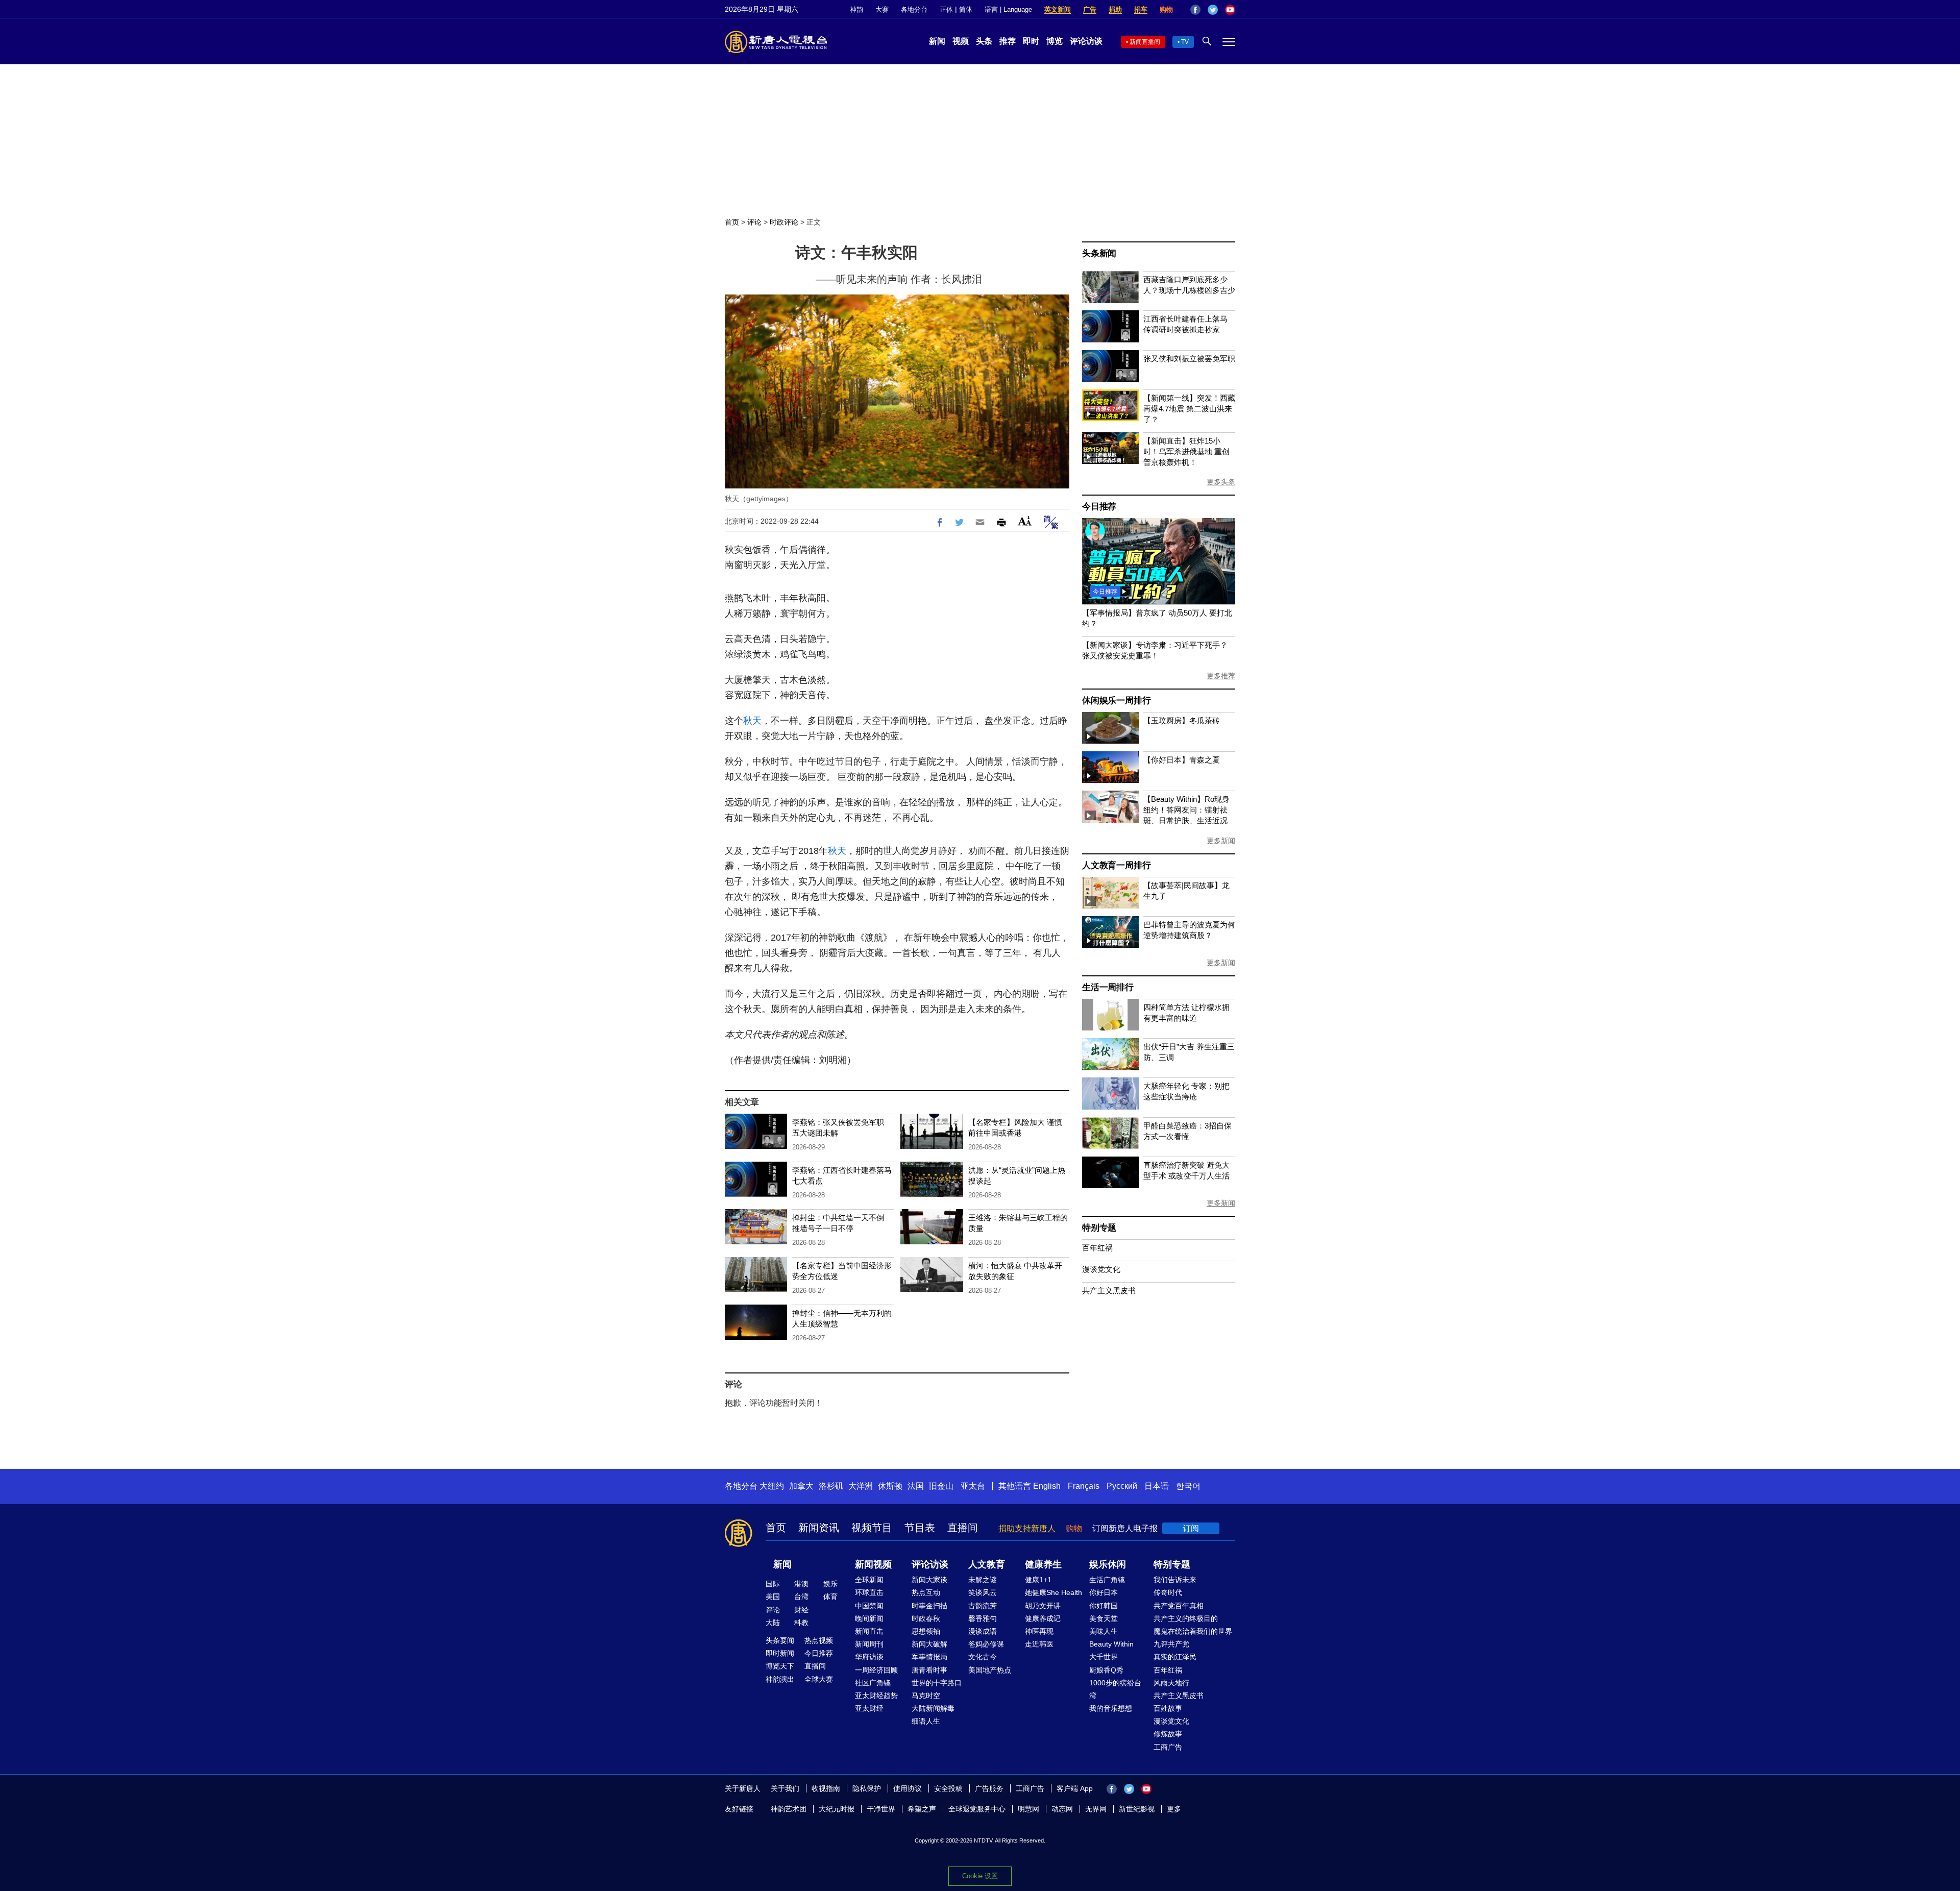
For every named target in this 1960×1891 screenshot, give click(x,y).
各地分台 (914, 9)
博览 (1055, 41)
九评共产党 (1171, 1644)
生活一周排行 (1108, 987)
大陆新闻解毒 (933, 1708)
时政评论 (784, 222)
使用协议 (908, 1788)
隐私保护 (867, 1788)
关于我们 (785, 1788)
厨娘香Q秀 (1106, 1670)
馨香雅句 (983, 1618)
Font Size (1025, 521)
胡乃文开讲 (1043, 1606)
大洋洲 (861, 1486)
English (1047, 1486)
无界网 (1096, 1809)
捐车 (1141, 9)
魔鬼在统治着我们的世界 (1193, 1631)
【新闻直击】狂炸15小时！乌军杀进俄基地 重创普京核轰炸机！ (1186, 451)
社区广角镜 (873, 1683)
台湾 (801, 1597)
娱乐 (830, 1584)
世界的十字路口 (937, 1683)
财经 (801, 1610)
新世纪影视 (1137, 1809)
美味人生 (1104, 1631)
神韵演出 (780, 1679)
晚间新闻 (869, 1618)
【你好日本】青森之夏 (1182, 760)
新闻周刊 (869, 1644)
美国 (773, 1597)
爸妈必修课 (986, 1644)
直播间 (963, 1528)
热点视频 (819, 1640)
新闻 (937, 41)
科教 (801, 1623)
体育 (830, 1597)
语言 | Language (1008, 9)
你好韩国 (1104, 1606)
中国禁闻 (869, 1606)
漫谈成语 (983, 1631)
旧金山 (941, 1486)
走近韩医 (1039, 1644)
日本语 (1157, 1486)
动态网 (1062, 1809)
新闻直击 (869, 1631)
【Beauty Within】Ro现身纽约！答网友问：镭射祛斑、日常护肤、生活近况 (1186, 810)
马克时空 (926, 1696)
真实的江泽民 (1175, 1657)
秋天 (752, 721)
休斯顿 (890, 1486)
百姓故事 (1168, 1708)
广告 (1090, 9)
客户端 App (1075, 1788)
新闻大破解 (929, 1644)
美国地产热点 (990, 1670)
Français (1084, 1486)
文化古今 (983, 1657)
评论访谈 (1086, 41)
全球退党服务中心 (977, 1809)
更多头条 (1221, 482)
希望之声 (922, 1809)
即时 (1031, 41)
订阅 (1191, 1528)
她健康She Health (1053, 1592)
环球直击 (869, 1592)
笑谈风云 (983, 1592)
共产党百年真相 (1179, 1606)
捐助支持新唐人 (1027, 1528)
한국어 (1188, 1486)
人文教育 (987, 1564)
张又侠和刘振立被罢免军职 (1189, 359)
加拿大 (801, 1486)
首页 (732, 222)
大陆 (773, 1623)
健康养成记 (1043, 1618)
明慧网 (1028, 1809)
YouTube (1230, 10)
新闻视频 (873, 1564)
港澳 (801, 1584)
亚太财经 (869, 1708)
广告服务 (989, 1788)
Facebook (1195, 10)
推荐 (1008, 41)
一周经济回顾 (876, 1670)
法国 (916, 1486)
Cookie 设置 (980, 1876)
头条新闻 (1099, 253)
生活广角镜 (1107, 1580)
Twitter (1213, 10)
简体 (966, 9)
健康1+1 (1038, 1580)
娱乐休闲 (1108, 1564)
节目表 (920, 1528)
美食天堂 (1104, 1618)
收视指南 (826, 1788)
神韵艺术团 (789, 1809)
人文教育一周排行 (1116, 865)
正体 (946, 9)
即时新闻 (780, 1653)
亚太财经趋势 (876, 1696)
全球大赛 (819, 1679)
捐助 (1115, 9)
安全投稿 (948, 1788)
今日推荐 (1099, 507)
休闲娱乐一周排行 (1116, 701)
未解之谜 (983, 1580)
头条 (984, 41)
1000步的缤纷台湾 (1115, 1689)
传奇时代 (1168, 1592)
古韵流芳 (983, 1606)
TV (1185, 42)
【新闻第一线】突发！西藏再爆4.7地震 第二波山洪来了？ (1189, 409)
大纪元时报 (837, 1809)
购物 (1166, 9)
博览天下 (780, 1666)
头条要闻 (780, 1640)
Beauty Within (1111, 1644)
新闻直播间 (1145, 42)
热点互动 (926, 1592)
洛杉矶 (831, 1486)
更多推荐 (1221, 676)
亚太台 (973, 1486)
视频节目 (872, 1528)
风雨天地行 (1171, 1683)
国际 (773, 1584)
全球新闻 (869, 1580)
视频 (961, 41)
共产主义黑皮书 (1109, 1291)
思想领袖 (926, 1631)
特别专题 (1099, 1228)
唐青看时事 (929, 1670)
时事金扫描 (929, 1606)
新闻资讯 (819, 1528)
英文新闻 (1058, 9)
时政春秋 (926, 1618)
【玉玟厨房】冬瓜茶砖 (1182, 720)
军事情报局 (929, 1657)
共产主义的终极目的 (1186, 1618)
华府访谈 (869, 1657)
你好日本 (1104, 1592)
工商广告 (1168, 1747)
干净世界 (881, 1809)
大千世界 (1104, 1657)
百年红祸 (1097, 1248)
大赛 (882, 9)
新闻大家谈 (929, 1580)
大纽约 (772, 1486)
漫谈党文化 (1101, 1269)
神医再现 (1039, 1631)
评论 (754, 222)
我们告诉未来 (1175, 1580)
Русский (1122, 1486)
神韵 (856, 9)
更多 (1174, 1809)
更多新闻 (1221, 841)
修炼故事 (1168, 1734)
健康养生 (1043, 1564)
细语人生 (926, 1721)
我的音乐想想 (1111, 1708)
